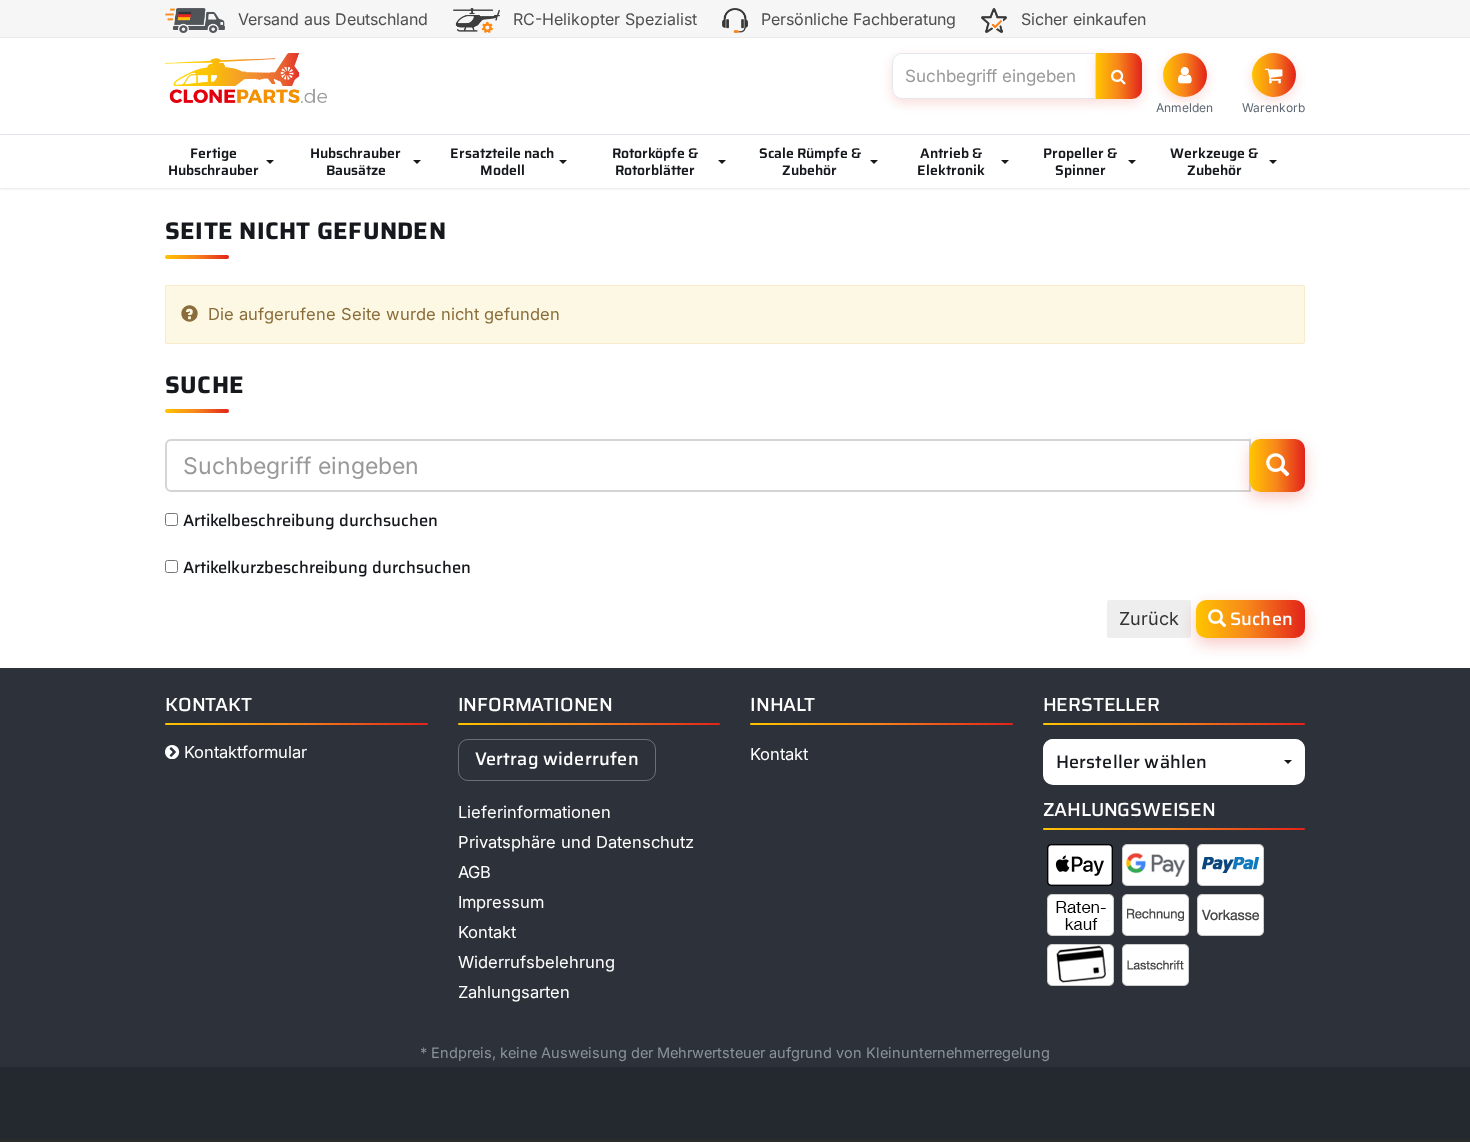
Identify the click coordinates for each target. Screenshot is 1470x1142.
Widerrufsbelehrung (536, 962)
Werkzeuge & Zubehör (1214, 161)
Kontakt (487, 932)
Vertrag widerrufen (557, 759)
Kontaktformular (243, 752)
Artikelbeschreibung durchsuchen (310, 520)
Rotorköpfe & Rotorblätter (655, 161)
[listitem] (1080, 869)
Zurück (1149, 618)
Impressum (501, 902)
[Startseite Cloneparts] (246, 78)
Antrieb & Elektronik (951, 161)
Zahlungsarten (514, 992)
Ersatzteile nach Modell (502, 161)
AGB (474, 872)
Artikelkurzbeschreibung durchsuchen (327, 567)
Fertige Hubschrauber (213, 161)
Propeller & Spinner (1080, 161)
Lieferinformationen (534, 812)
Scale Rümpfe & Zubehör (810, 161)
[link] (1273, 84)
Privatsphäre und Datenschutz (576, 842)
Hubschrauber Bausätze (355, 161)
